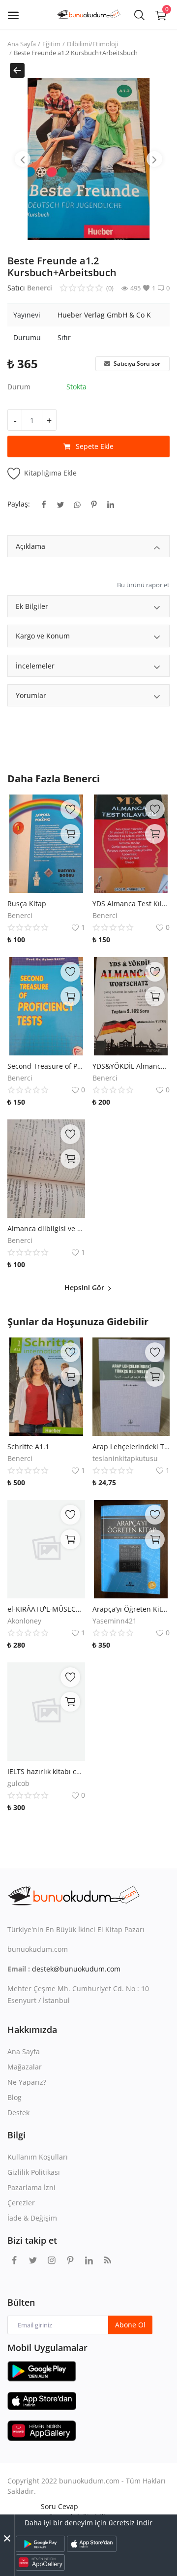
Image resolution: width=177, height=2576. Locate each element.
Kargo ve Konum (43, 636)
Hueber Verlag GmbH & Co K (104, 315)
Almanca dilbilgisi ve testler (46, 1228)
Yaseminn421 (115, 1621)
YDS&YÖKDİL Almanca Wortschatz (131, 1066)
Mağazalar (25, 2067)
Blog (15, 2097)
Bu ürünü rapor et (143, 585)
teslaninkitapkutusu (125, 1458)
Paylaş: (19, 504)
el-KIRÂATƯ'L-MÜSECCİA (46, 1609)
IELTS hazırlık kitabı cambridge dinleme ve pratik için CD (46, 1771)
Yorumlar (31, 695)
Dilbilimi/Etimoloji (92, 44)
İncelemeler (35, 666)
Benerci (40, 288)
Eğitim (51, 44)
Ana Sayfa (22, 44)
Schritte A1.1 (28, 1447)
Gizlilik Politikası (34, 2172)
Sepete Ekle (95, 446)
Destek (18, 2113)
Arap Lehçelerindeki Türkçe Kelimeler (131, 1447)
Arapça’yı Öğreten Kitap (131, 1609)
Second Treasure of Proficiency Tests (46, 1066)
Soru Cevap (59, 2506)
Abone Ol (130, 2325)
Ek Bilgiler (32, 606)
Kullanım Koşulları (38, 2157)
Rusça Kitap (27, 904)
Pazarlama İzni (31, 2187)
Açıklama (30, 546)
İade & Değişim (32, 2218)
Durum (19, 387)
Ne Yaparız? (27, 2082)
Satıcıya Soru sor (136, 364)
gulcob (18, 1783)
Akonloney (24, 1621)
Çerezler (21, 2203)
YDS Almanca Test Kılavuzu (131, 904)
